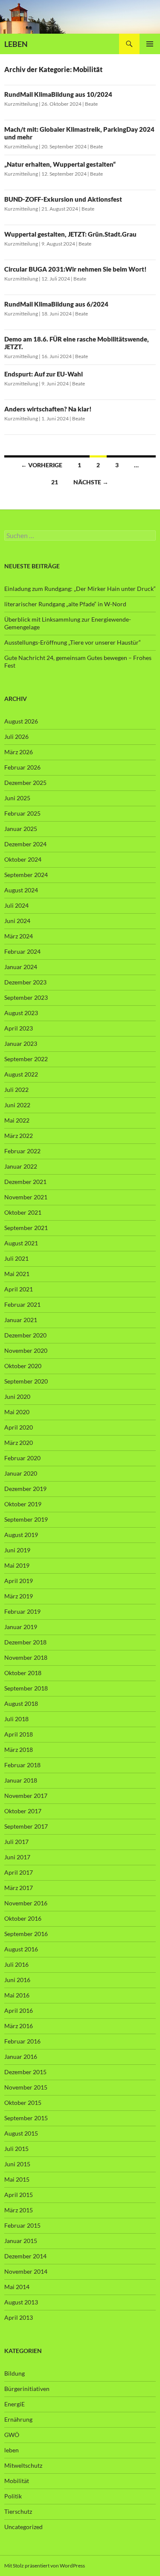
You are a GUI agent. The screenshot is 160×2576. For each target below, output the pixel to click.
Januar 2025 (21, 829)
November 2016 (26, 1903)
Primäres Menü (150, 44)
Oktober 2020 (23, 1366)
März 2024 (19, 936)
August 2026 (21, 721)
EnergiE (15, 2404)
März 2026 (19, 752)
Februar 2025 (22, 813)
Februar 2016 (22, 2041)
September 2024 (26, 875)
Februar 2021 (22, 1304)
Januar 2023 (21, 1043)
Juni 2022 (17, 1105)
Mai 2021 (17, 1274)
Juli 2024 (16, 905)
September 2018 (26, 1688)
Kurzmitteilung (21, 104)
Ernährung (18, 2419)
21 (55, 482)
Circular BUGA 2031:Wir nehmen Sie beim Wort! (76, 269)
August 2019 (21, 1535)
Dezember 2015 (25, 2072)
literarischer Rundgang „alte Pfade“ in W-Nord (65, 604)
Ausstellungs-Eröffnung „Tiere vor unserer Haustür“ (73, 642)
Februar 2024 (22, 951)
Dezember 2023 (25, 982)
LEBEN (16, 44)
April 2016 (19, 2010)
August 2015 (21, 2133)
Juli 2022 (16, 1090)
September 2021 (26, 1228)
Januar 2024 (21, 967)
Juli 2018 (16, 1719)
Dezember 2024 (25, 844)
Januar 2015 (21, 2241)
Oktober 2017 (23, 1811)
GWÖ (12, 2435)
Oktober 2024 (23, 859)
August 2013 (21, 2302)
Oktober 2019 (23, 1504)
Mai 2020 (17, 1412)
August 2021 (21, 1243)
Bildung (15, 2373)
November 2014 (26, 2271)
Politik (13, 2496)
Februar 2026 (22, 767)
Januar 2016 (21, 2056)
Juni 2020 (17, 1397)
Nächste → (91, 482)
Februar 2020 (22, 1458)
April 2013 (19, 2317)
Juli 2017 (16, 1842)
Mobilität (17, 2481)
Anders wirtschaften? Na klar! (48, 409)
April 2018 (19, 1734)
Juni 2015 (17, 2164)
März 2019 (19, 1596)
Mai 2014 (17, 2287)
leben (12, 2450)
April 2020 (19, 1427)
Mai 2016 (17, 1995)
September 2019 (26, 1519)
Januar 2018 (21, 1780)
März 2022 (19, 1136)
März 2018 (19, 1750)
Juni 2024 (17, 921)
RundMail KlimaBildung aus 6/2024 (56, 304)
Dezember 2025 (25, 783)
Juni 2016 (17, 1980)
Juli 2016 (16, 1964)
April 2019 (19, 1581)
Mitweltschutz (23, 2465)
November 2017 (26, 1796)
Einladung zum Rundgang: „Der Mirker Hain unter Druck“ (80, 589)
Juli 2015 (16, 2149)
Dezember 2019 (25, 1489)
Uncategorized (23, 2527)
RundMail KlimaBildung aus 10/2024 (58, 94)
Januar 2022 (21, 1166)
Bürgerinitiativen (27, 2389)
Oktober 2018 (23, 1673)
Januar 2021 (21, 1320)
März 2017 (19, 1888)
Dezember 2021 (25, 1182)
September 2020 (26, 1381)
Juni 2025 (17, 798)
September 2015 (26, 2118)
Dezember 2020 (25, 1335)
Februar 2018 (22, 1765)
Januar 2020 (21, 1473)
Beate (91, 104)
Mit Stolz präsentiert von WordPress (45, 2566)
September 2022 (26, 1059)
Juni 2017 (17, 1857)
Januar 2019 (21, 1627)
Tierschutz (18, 2511)
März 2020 (19, 1443)
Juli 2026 (16, 737)
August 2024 (21, 890)
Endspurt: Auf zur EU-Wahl (44, 374)
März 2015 (19, 2210)
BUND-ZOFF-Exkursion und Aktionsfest (63, 199)
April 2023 (19, 1028)
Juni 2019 (17, 1550)
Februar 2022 (22, 1151)
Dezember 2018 (25, 1642)
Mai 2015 (17, 2179)
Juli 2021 (16, 1258)
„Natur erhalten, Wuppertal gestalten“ (60, 164)
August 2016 (21, 1949)
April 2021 (19, 1289)
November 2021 (26, 1197)
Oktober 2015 (23, 2103)
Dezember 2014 (25, 2256)
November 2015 (26, 2087)
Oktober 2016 (23, 1918)
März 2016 (19, 2026)
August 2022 (21, 1074)
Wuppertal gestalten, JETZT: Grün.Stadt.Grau (70, 234)
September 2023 (26, 997)
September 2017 (26, 1826)
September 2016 (26, 1934)
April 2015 (19, 2195)
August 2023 (21, 1013)
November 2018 (26, 1657)
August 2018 (21, 1703)
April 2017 (19, 1872)
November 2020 (26, 1350)
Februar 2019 (22, 1611)
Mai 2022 (17, 1120)
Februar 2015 (22, 2225)
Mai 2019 (17, 1565)
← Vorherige (42, 465)
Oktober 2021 (23, 1212)
